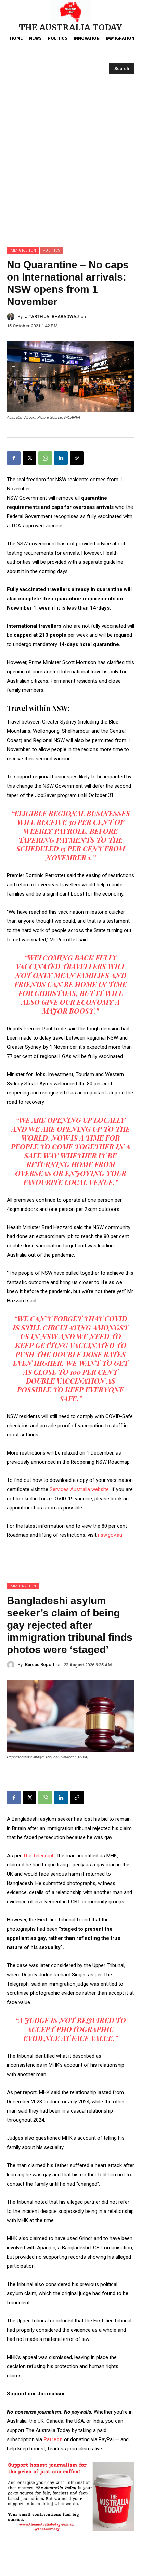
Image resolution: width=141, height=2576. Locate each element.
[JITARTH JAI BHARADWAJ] (12, 317)
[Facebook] (14, 458)
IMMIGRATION (23, 250)
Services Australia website (79, 1489)
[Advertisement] (70, 173)
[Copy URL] (77, 458)
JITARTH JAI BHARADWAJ (52, 317)
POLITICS (52, 250)
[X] (29, 458)
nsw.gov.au (110, 1535)
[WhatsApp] (45, 458)
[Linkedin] (61, 458)
